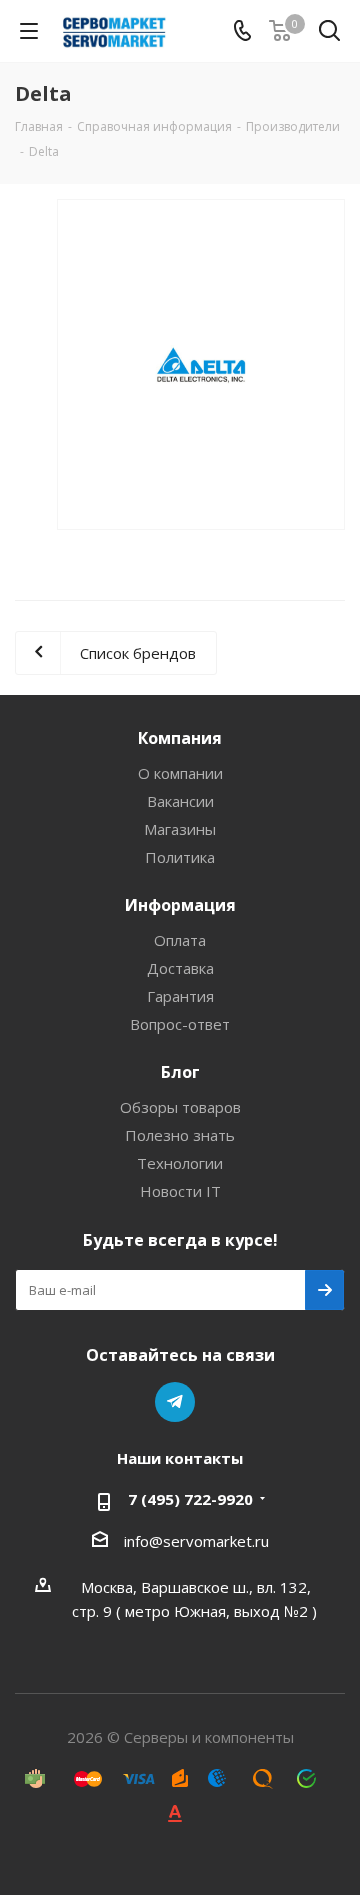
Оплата (180, 940)
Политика (180, 857)
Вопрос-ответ (180, 1024)
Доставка (180, 968)
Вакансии (180, 801)
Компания (180, 738)
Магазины (180, 829)
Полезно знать (180, 1135)
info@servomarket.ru (196, 1541)
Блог (180, 1072)
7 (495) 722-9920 (190, 1499)
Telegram (175, 1402)
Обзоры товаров (180, 1107)
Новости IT (180, 1191)
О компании (180, 773)
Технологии (180, 1163)
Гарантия (180, 996)
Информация (180, 905)
